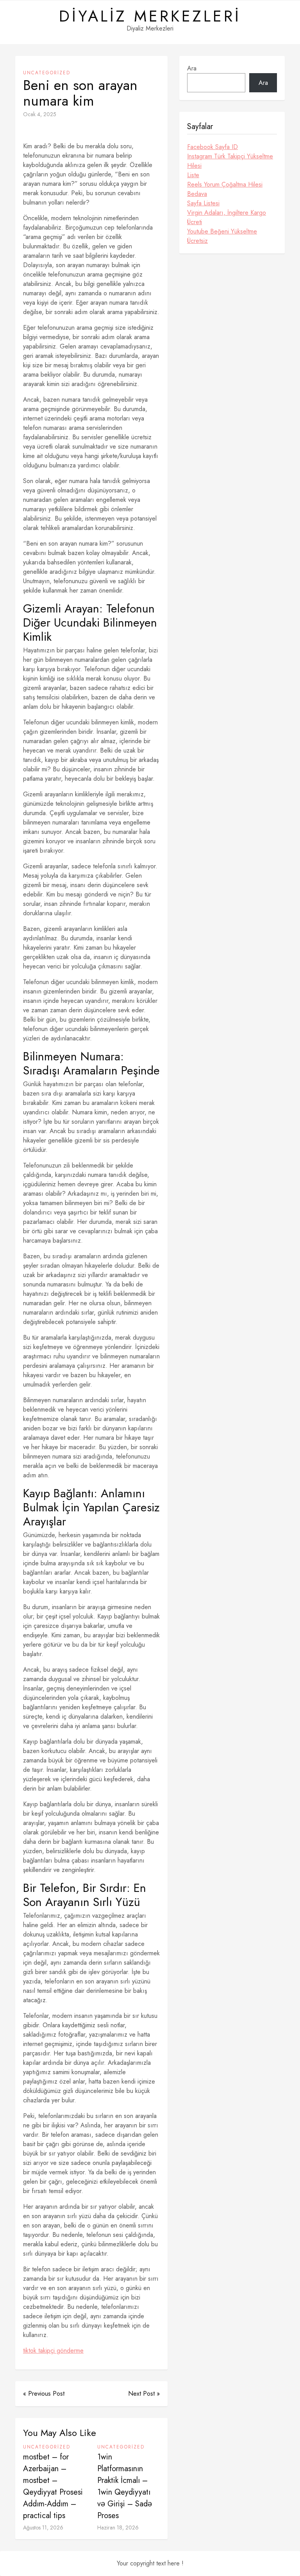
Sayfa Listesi (203, 203)
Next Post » (144, 2394)
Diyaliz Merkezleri (150, 16)
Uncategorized (47, 73)
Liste (193, 175)
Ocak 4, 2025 (40, 114)
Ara (192, 68)
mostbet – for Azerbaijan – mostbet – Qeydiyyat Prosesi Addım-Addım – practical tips (53, 2486)
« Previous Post (44, 2394)
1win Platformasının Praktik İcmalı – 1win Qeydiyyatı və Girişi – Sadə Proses (125, 2486)
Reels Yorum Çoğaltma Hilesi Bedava (225, 189)
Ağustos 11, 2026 (43, 2527)
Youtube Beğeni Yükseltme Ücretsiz (222, 236)
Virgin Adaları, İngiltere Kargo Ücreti (227, 217)
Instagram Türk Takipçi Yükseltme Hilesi (230, 161)
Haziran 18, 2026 (118, 2527)
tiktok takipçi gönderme (53, 2351)
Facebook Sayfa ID (212, 147)
